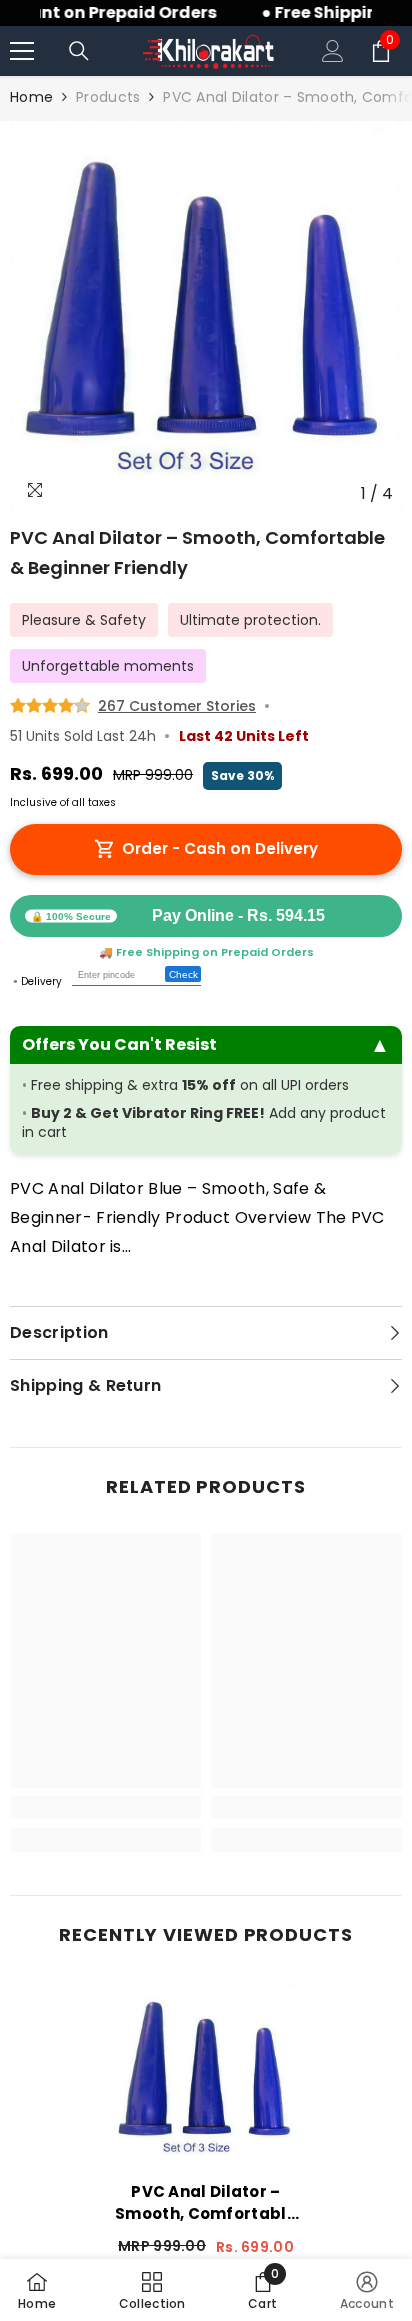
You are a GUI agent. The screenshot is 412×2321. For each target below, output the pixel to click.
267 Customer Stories (177, 706)
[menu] (22, 51)
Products (108, 97)
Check (183, 974)
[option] (206, 317)
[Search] (79, 51)
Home (31, 97)
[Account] (333, 51)
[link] (105, 1807)
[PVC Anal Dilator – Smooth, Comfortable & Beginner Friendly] (206, 2077)
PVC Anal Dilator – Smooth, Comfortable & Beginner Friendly (206, 2203)
